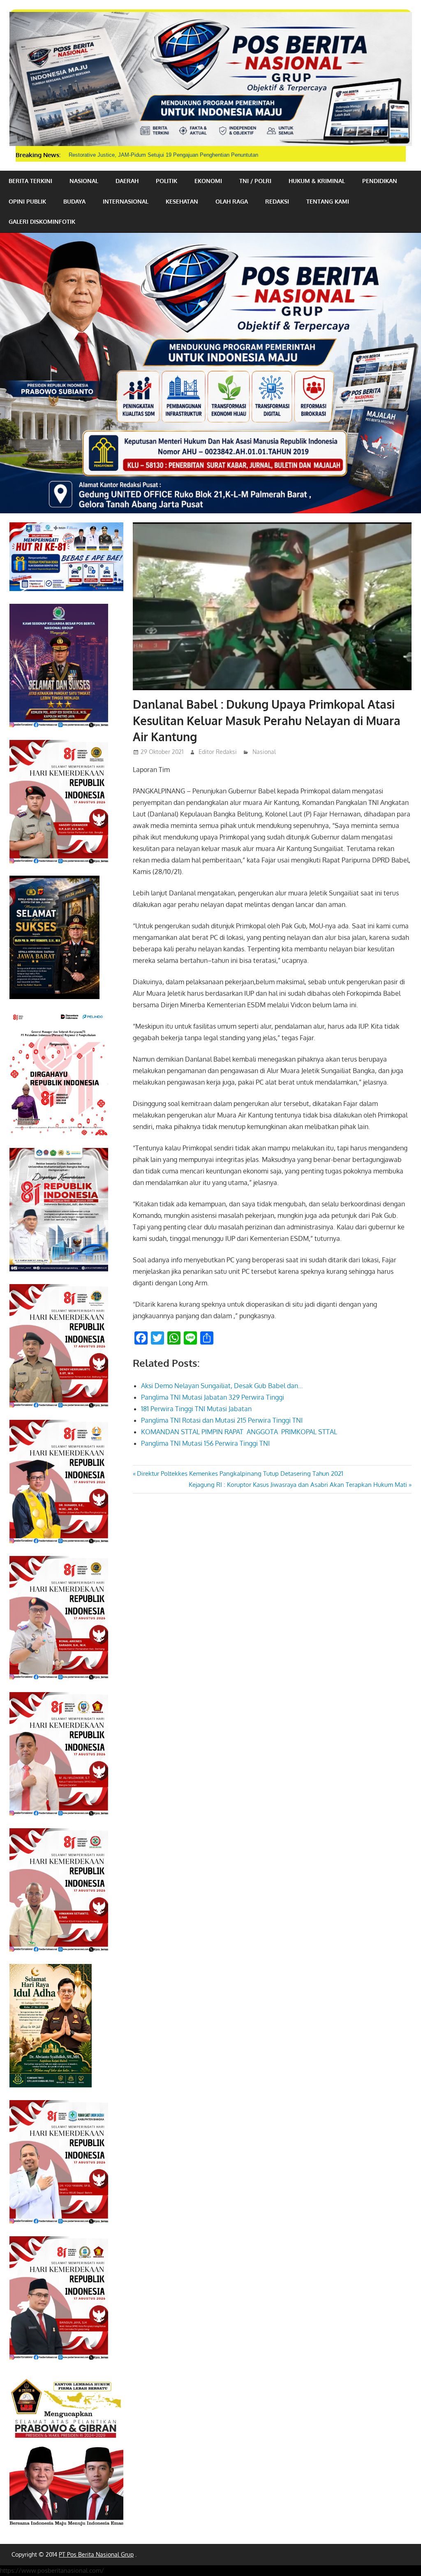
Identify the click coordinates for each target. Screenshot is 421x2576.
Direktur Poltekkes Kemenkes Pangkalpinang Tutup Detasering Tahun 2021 (240, 1473)
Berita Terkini (30, 181)
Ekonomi (208, 181)
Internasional (126, 201)
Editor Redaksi (218, 752)
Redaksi (277, 201)
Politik (167, 181)
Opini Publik (27, 201)
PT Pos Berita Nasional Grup (96, 2554)
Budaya (74, 201)
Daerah (127, 181)
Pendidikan (380, 181)
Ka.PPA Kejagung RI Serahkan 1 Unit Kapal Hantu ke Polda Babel (148, 155)
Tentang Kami (328, 201)
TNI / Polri (255, 181)
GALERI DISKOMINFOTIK (42, 221)
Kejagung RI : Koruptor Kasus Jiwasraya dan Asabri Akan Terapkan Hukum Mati (298, 1485)
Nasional (84, 181)
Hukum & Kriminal (317, 181)
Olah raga (232, 201)
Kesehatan (182, 201)
